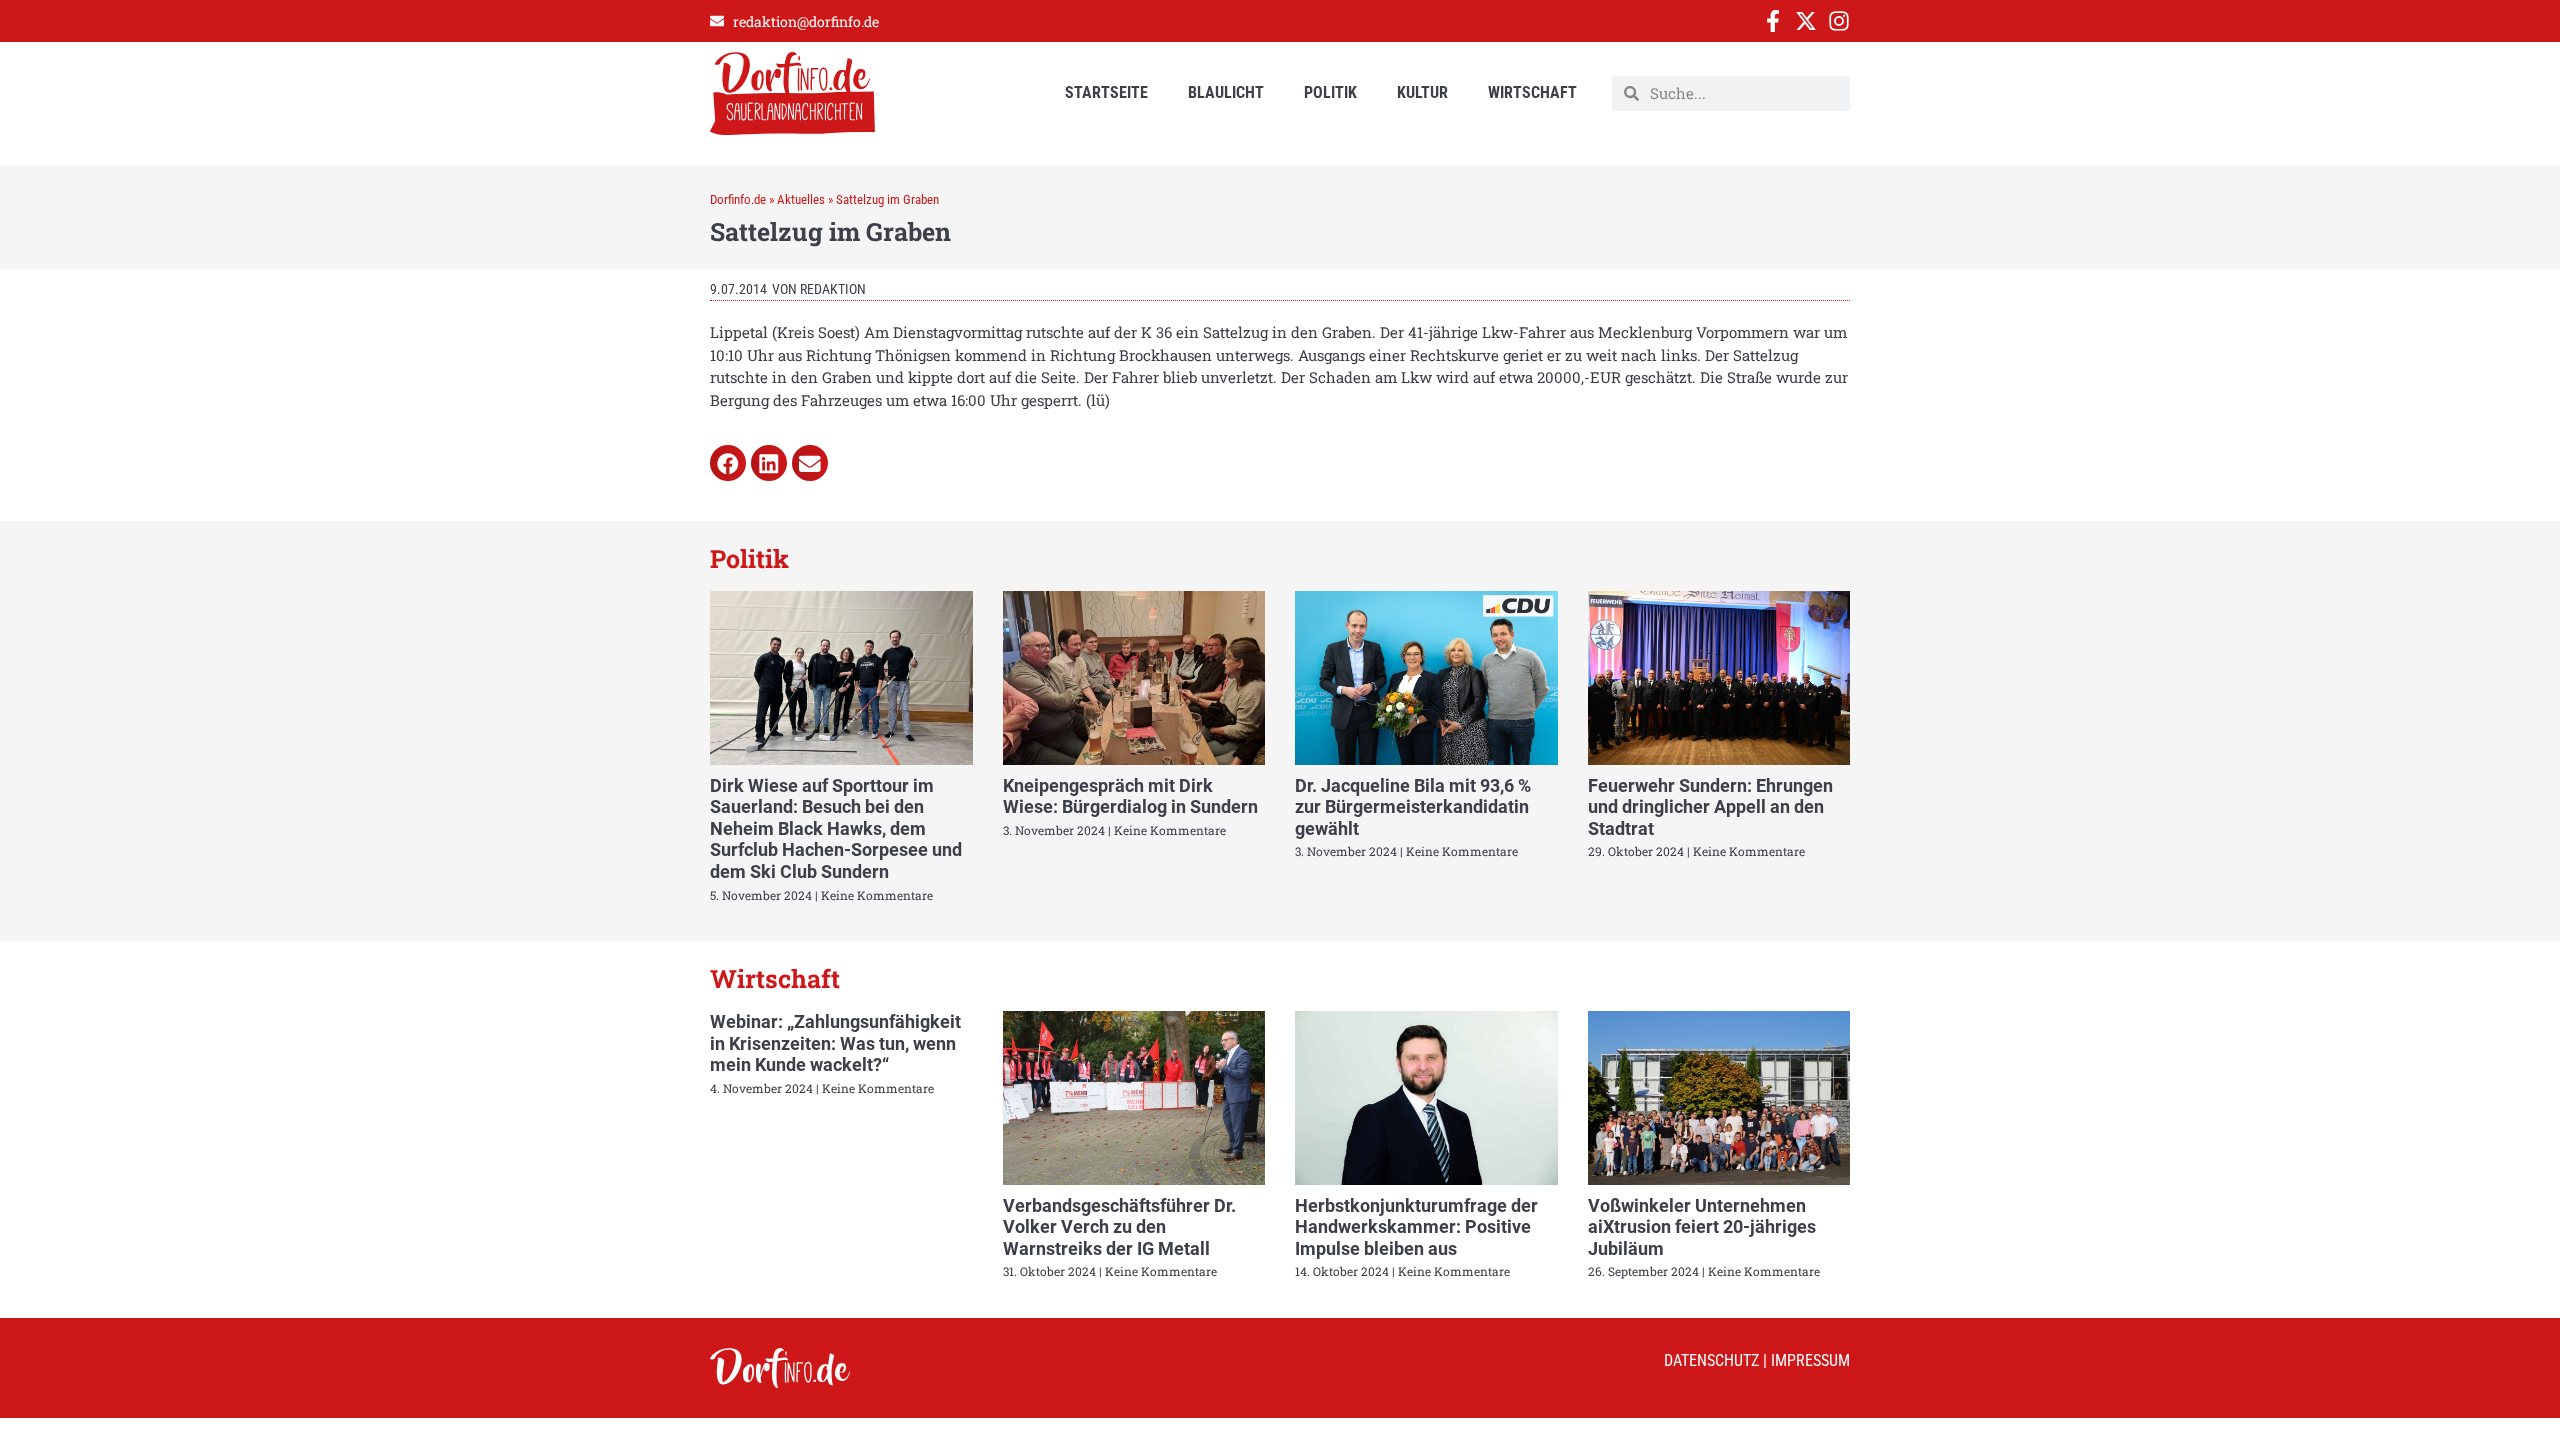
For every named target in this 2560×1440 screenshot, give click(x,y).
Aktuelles (801, 199)
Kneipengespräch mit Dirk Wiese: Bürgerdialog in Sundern (1130, 796)
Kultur (1422, 92)
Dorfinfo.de (738, 199)
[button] (728, 463)
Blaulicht (1226, 92)
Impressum (1810, 1360)
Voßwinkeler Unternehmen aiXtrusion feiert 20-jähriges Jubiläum (1702, 1227)
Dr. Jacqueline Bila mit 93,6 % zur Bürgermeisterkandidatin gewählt (1413, 807)
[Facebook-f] (1773, 21)
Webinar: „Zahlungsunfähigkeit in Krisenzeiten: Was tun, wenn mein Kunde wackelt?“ (835, 1043)
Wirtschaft (1532, 92)
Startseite (1106, 92)
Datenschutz (1711, 1360)
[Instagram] (1839, 21)
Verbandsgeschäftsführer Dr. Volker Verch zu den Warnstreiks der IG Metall (1119, 1227)
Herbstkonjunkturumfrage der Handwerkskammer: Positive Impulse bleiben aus (1416, 1227)
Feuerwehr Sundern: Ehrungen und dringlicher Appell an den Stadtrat (1710, 807)
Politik (1330, 92)
